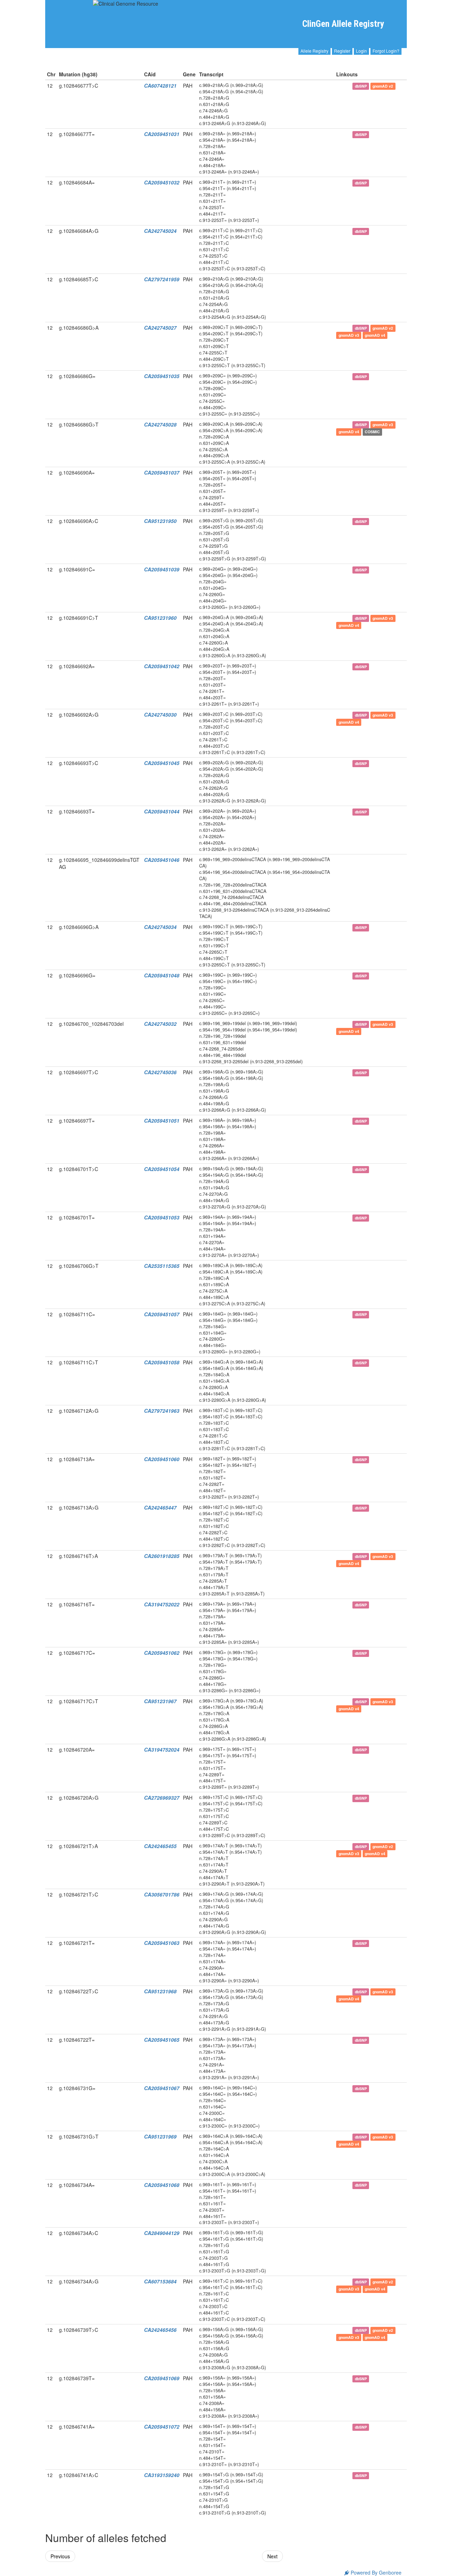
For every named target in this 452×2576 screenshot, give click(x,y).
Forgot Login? (386, 51)
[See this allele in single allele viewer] (339, 86)
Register (342, 51)
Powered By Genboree (375, 2572)
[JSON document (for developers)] (347, 86)
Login (361, 51)
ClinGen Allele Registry (343, 24)
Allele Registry (314, 51)
